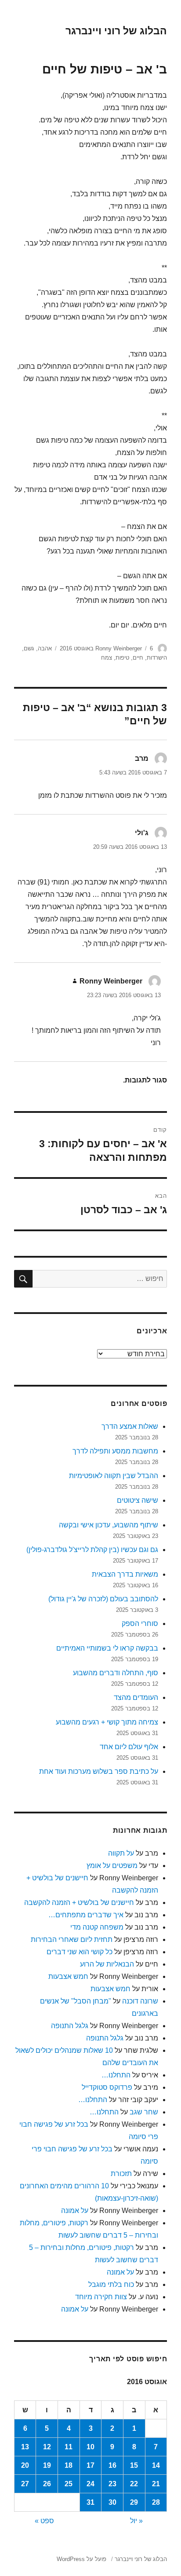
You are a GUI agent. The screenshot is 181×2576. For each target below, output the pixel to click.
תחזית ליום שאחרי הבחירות (72, 1939)
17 (90, 2465)
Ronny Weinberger (119, 648)
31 (90, 2502)
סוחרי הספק (140, 1624)
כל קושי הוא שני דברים (80, 1952)
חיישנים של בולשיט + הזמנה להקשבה (79, 1903)
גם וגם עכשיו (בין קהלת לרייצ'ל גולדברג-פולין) (92, 1550)
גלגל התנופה (70, 2026)
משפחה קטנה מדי (97, 1927)
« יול (136, 2521)
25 (69, 2484)
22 (134, 2484)
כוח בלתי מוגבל (111, 2284)
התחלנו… (116, 2075)
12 (47, 2447)
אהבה (45, 648)
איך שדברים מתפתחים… (86, 1915)
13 (25, 2447)
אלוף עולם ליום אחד (129, 1747)
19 (47, 2465)
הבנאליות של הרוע (107, 1964)
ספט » (44, 2521)
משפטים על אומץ (112, 1866)
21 (156, 2484)
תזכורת (121, 2174)
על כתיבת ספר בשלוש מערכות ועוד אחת (99, 1771)
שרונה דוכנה (140, 2001)
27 (25, 2484)
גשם (29, 648)
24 (90, 2484)
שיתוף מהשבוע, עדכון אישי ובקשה (109, 1525)
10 (90, 2447)
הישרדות (157, 658)
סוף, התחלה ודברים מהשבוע (116, 1673)
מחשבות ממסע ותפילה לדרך (115, 1451)
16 (112, 2465)
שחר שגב (144, 2112)
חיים (138, 658)
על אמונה (75, 2211)
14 (156, 2465)
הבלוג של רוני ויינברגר (116, 31)
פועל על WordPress (81, 2559)
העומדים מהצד (136, 1697)
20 (25, 2465)
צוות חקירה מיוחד (101, 2297)
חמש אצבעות (68, 1976)
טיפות (122, 658)
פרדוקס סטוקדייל (107, 2087)
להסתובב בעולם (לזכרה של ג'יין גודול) (103, 1599)
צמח (107, 658)
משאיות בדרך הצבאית (125, 1574)
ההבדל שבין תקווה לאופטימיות (114, 1476)
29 (134, 2502)
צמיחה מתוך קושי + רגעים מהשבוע (107, 1722)
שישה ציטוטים (138, 1500)
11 (69, 2447)
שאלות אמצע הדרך (130, 1426)
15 (134, 2465)
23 (112, 2484)
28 (156, 2502)
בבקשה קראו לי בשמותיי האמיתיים (107, 1648)
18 (69, 2465)
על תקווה (121, 1853)
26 (47, 2484)
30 (112, 2502)
